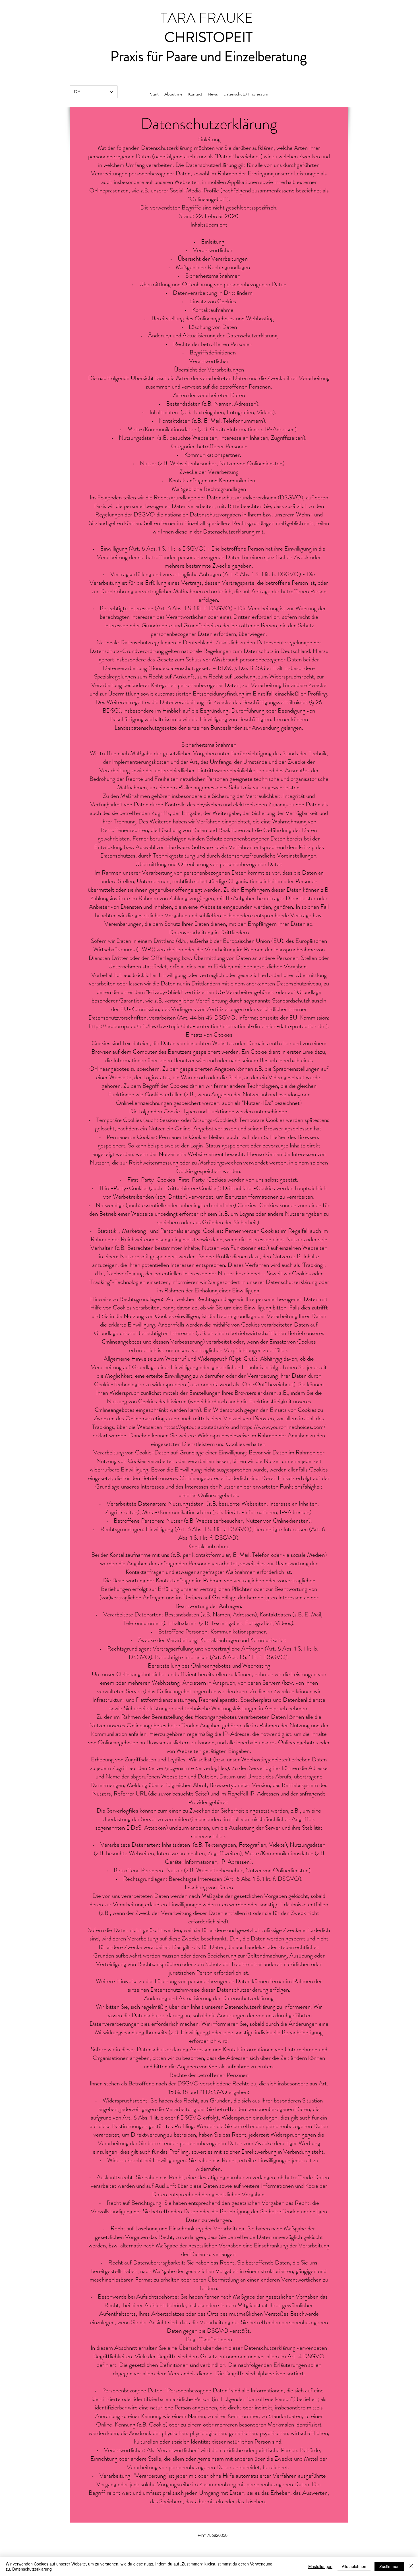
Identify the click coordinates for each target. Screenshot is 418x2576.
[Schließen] (411, 2566)
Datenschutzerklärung (32, 2569)
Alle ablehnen (354, 2566)
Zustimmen (389, 2566)
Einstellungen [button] (320, 2566)
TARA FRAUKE (208, 18)
